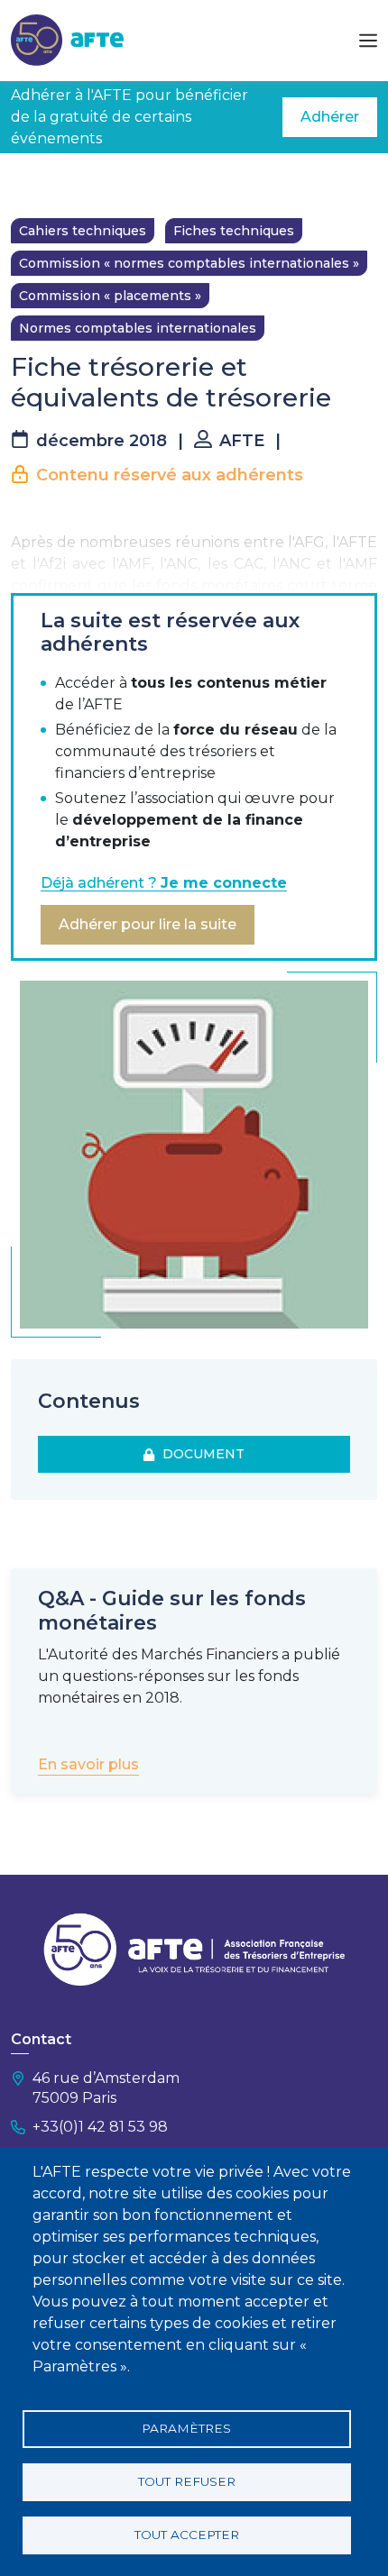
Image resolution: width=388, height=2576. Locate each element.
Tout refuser (187, 2481)
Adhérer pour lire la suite (148, 924)
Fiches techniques (234, 231)
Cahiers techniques (83, 231)
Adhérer (330, 117)
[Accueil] (67, 39)
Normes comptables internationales (138, 328)
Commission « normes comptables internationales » (189, 263)
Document (200, 1454)
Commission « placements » (110, 296)
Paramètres (186, 2428)
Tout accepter (187, 2535)
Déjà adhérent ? (164, 883)
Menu (368, 41)
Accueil (33, 180)
